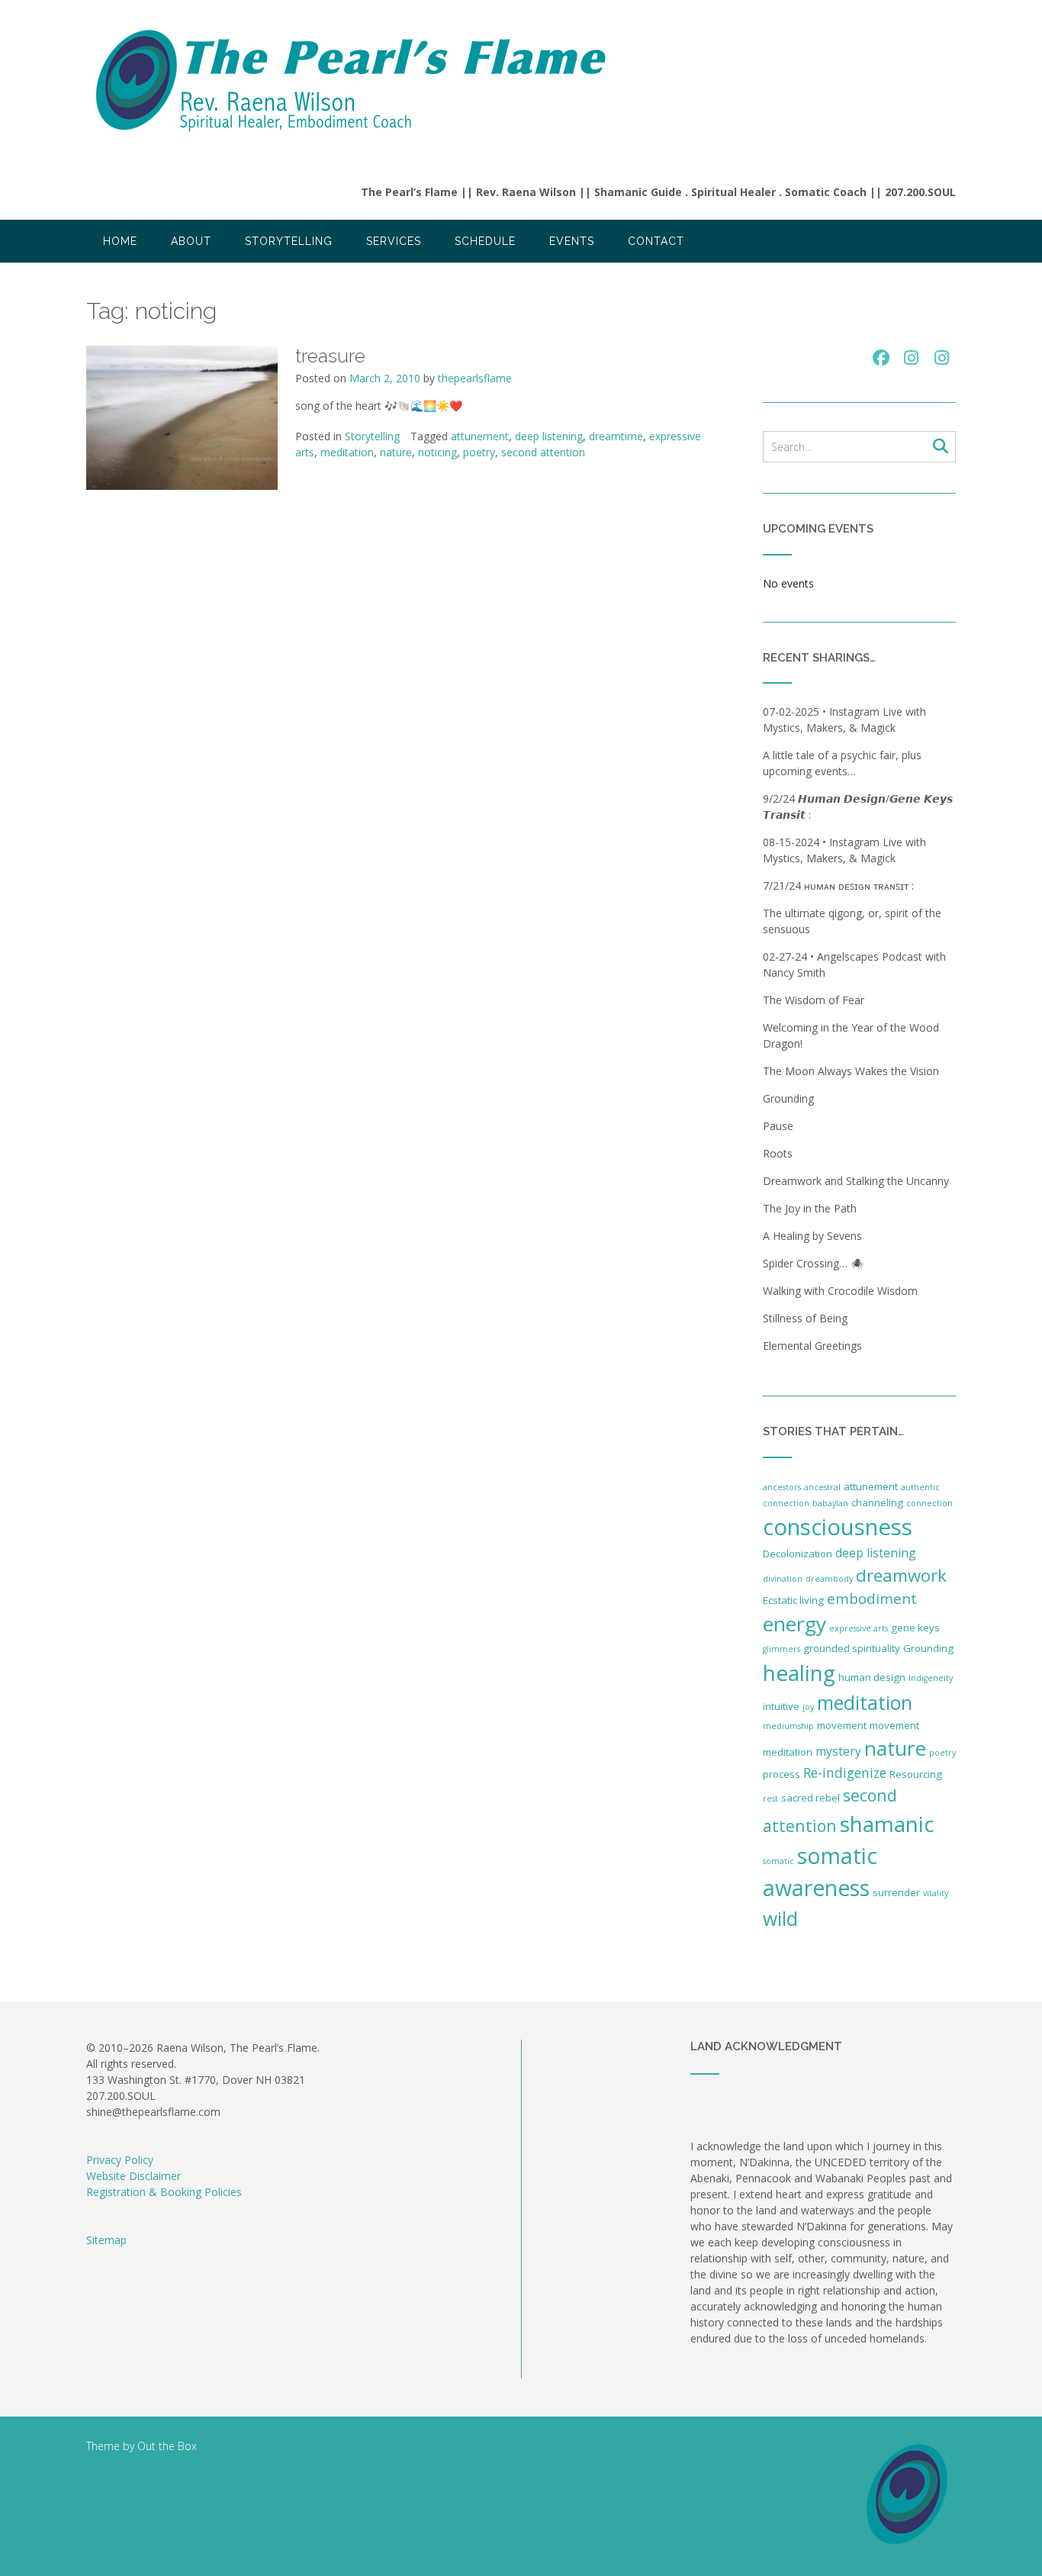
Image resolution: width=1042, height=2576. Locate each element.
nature (396, 452)
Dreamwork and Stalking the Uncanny (856, 1181)
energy (794, 1624)
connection (929, 1503)
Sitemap (106, 2240)
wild (780, 1919)
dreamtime (616, 436)
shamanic (887, 1824)
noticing (437, 452)
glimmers (781, 1649)
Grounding (788, 1098)
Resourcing (916, 1774)
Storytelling (289, 241)
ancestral (822, 1487)
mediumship (788, 1726)
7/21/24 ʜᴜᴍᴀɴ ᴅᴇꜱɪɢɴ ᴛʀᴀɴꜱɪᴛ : (840, 885)
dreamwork (901, 1575)
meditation (347, 452)
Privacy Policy (120, 2160)
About (191, 241)
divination (783, 1579)
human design (872, 1677)
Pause (778, 1126)
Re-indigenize (845, 1773)
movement (842, 1725)
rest (770, 1798)
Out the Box (167, 2446)
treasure (330, 356)
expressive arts (859, 1628)
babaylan (830, 1503)
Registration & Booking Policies (164, 2192)
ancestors (782, 1487)
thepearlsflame (475, 378)
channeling (877, 1502)
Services (394, 241)
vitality (936, 1893)
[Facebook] (881, 358)
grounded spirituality (852, 1648)
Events (572, 241)
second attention (543, 452)
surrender (896, 1892)
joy (808, 1707)
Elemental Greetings (812, 1346)
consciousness (838, 1527)
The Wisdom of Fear (814, 1000)
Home (120, 241)
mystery (838, 1751)
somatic (778, 1861)
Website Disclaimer (133, 2176)
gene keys (915, 1628)
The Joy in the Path (810, 1208)
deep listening (549, 436)
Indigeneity (931, 1678)
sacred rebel (810, 1798)
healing (799, 1673)
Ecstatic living (793, 1600)
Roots (778, 1153)
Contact (656, 241)
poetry (479, 452)
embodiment (872, 1599)
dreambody (829, 1579)
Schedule (485, 241)
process (781, 1774)
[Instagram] (912, 358)
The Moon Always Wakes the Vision (851, 1071)
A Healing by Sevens (812, 1236)
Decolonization (798, 1554)
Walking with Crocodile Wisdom (840, 1291)
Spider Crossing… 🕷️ (813, 1263)
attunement (480, 436)
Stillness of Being (805, 1318)
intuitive (781, 1706)
